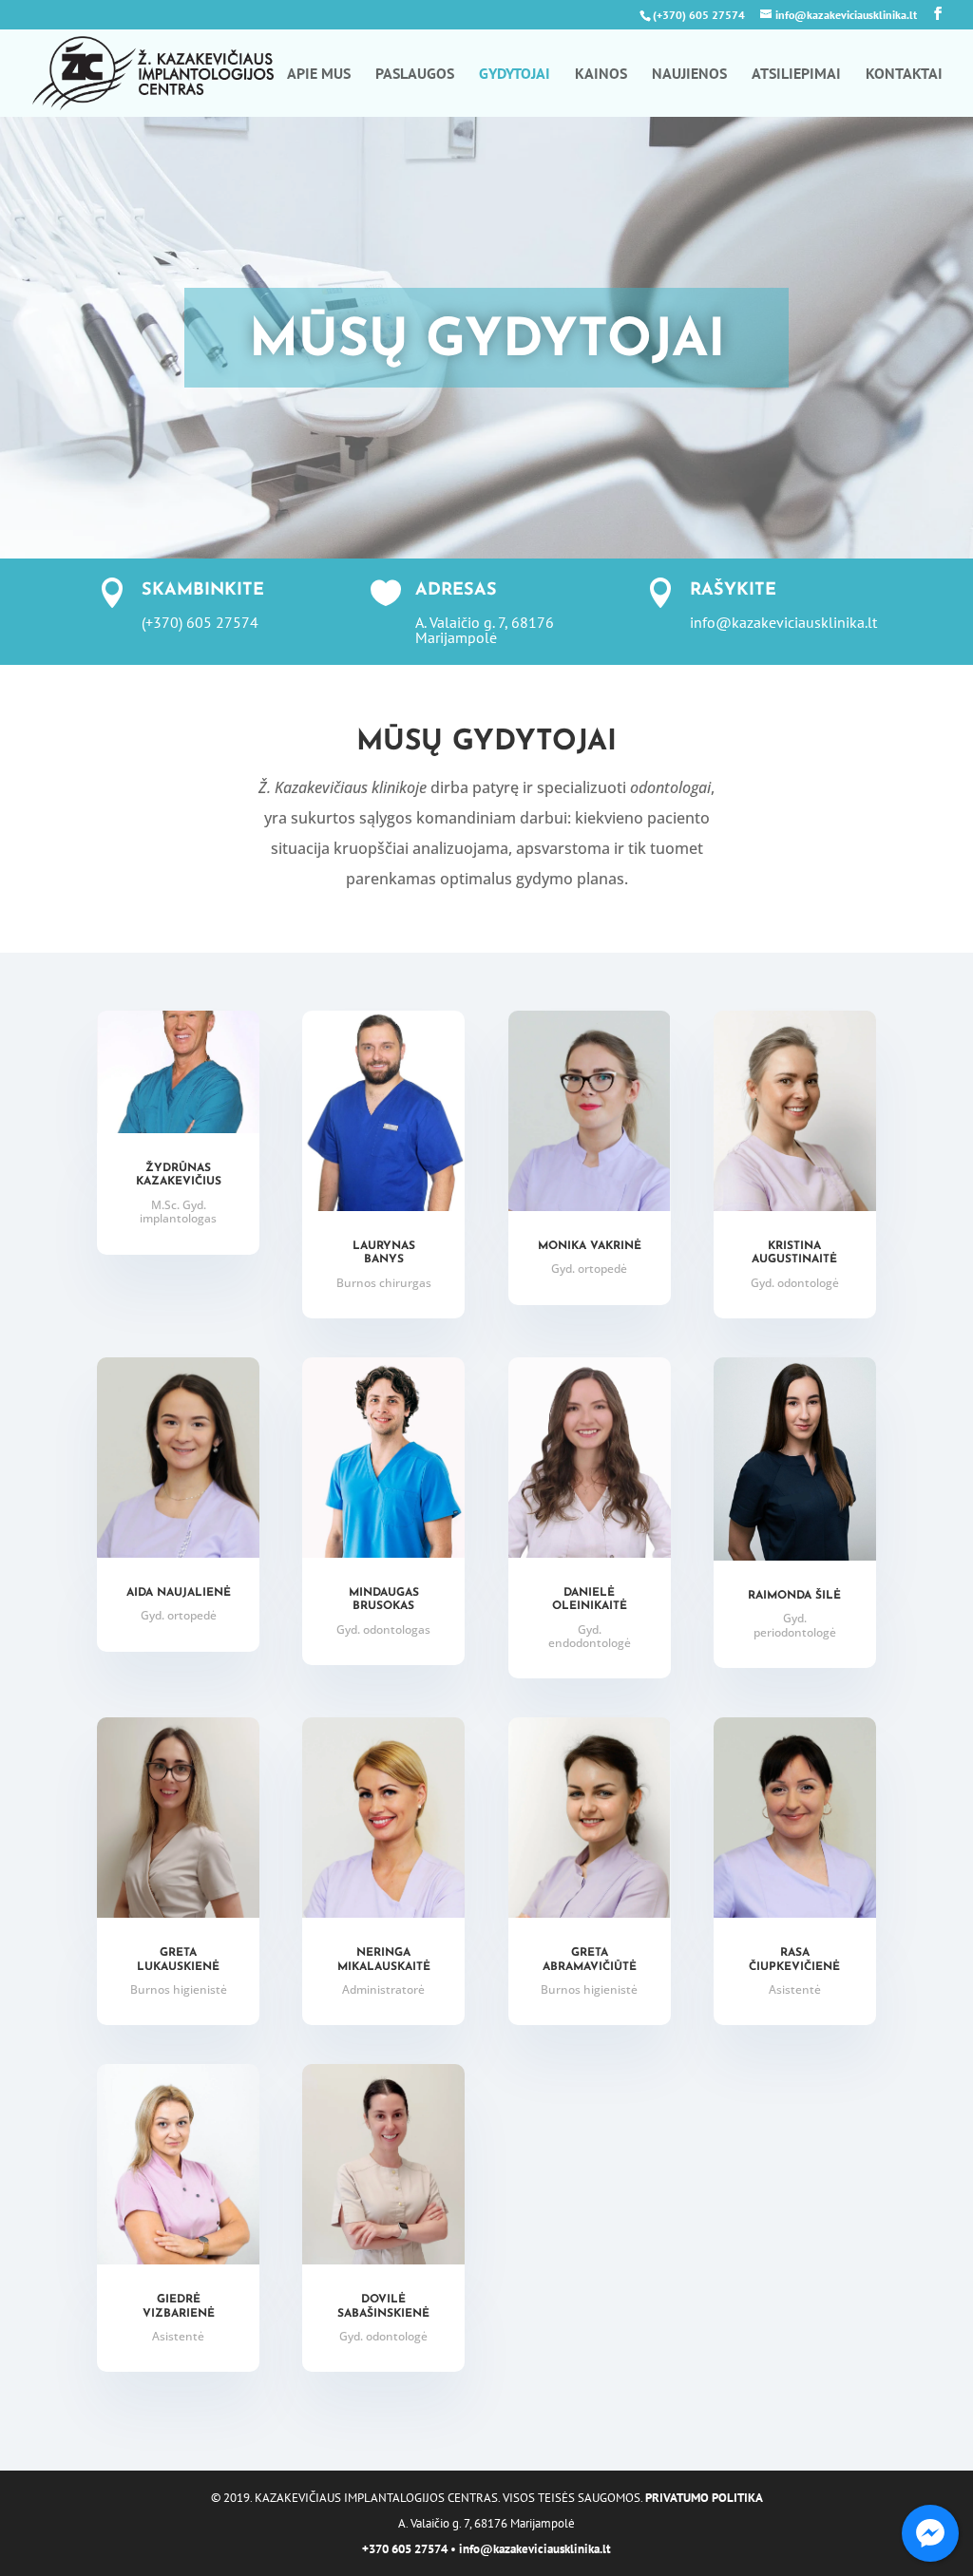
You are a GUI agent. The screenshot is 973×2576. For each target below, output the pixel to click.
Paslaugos (415, 75)
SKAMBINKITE (203, 591)
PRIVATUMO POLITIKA (704, 2498)
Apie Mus (319, 75)
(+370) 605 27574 (699, 15)
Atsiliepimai (796, 75)
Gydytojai (515, 75)
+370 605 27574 (405, 2549)
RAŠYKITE (733, 591)
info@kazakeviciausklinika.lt (535, 2549)
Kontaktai (904, 75)
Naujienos (689, 75)
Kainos (601, 75)
